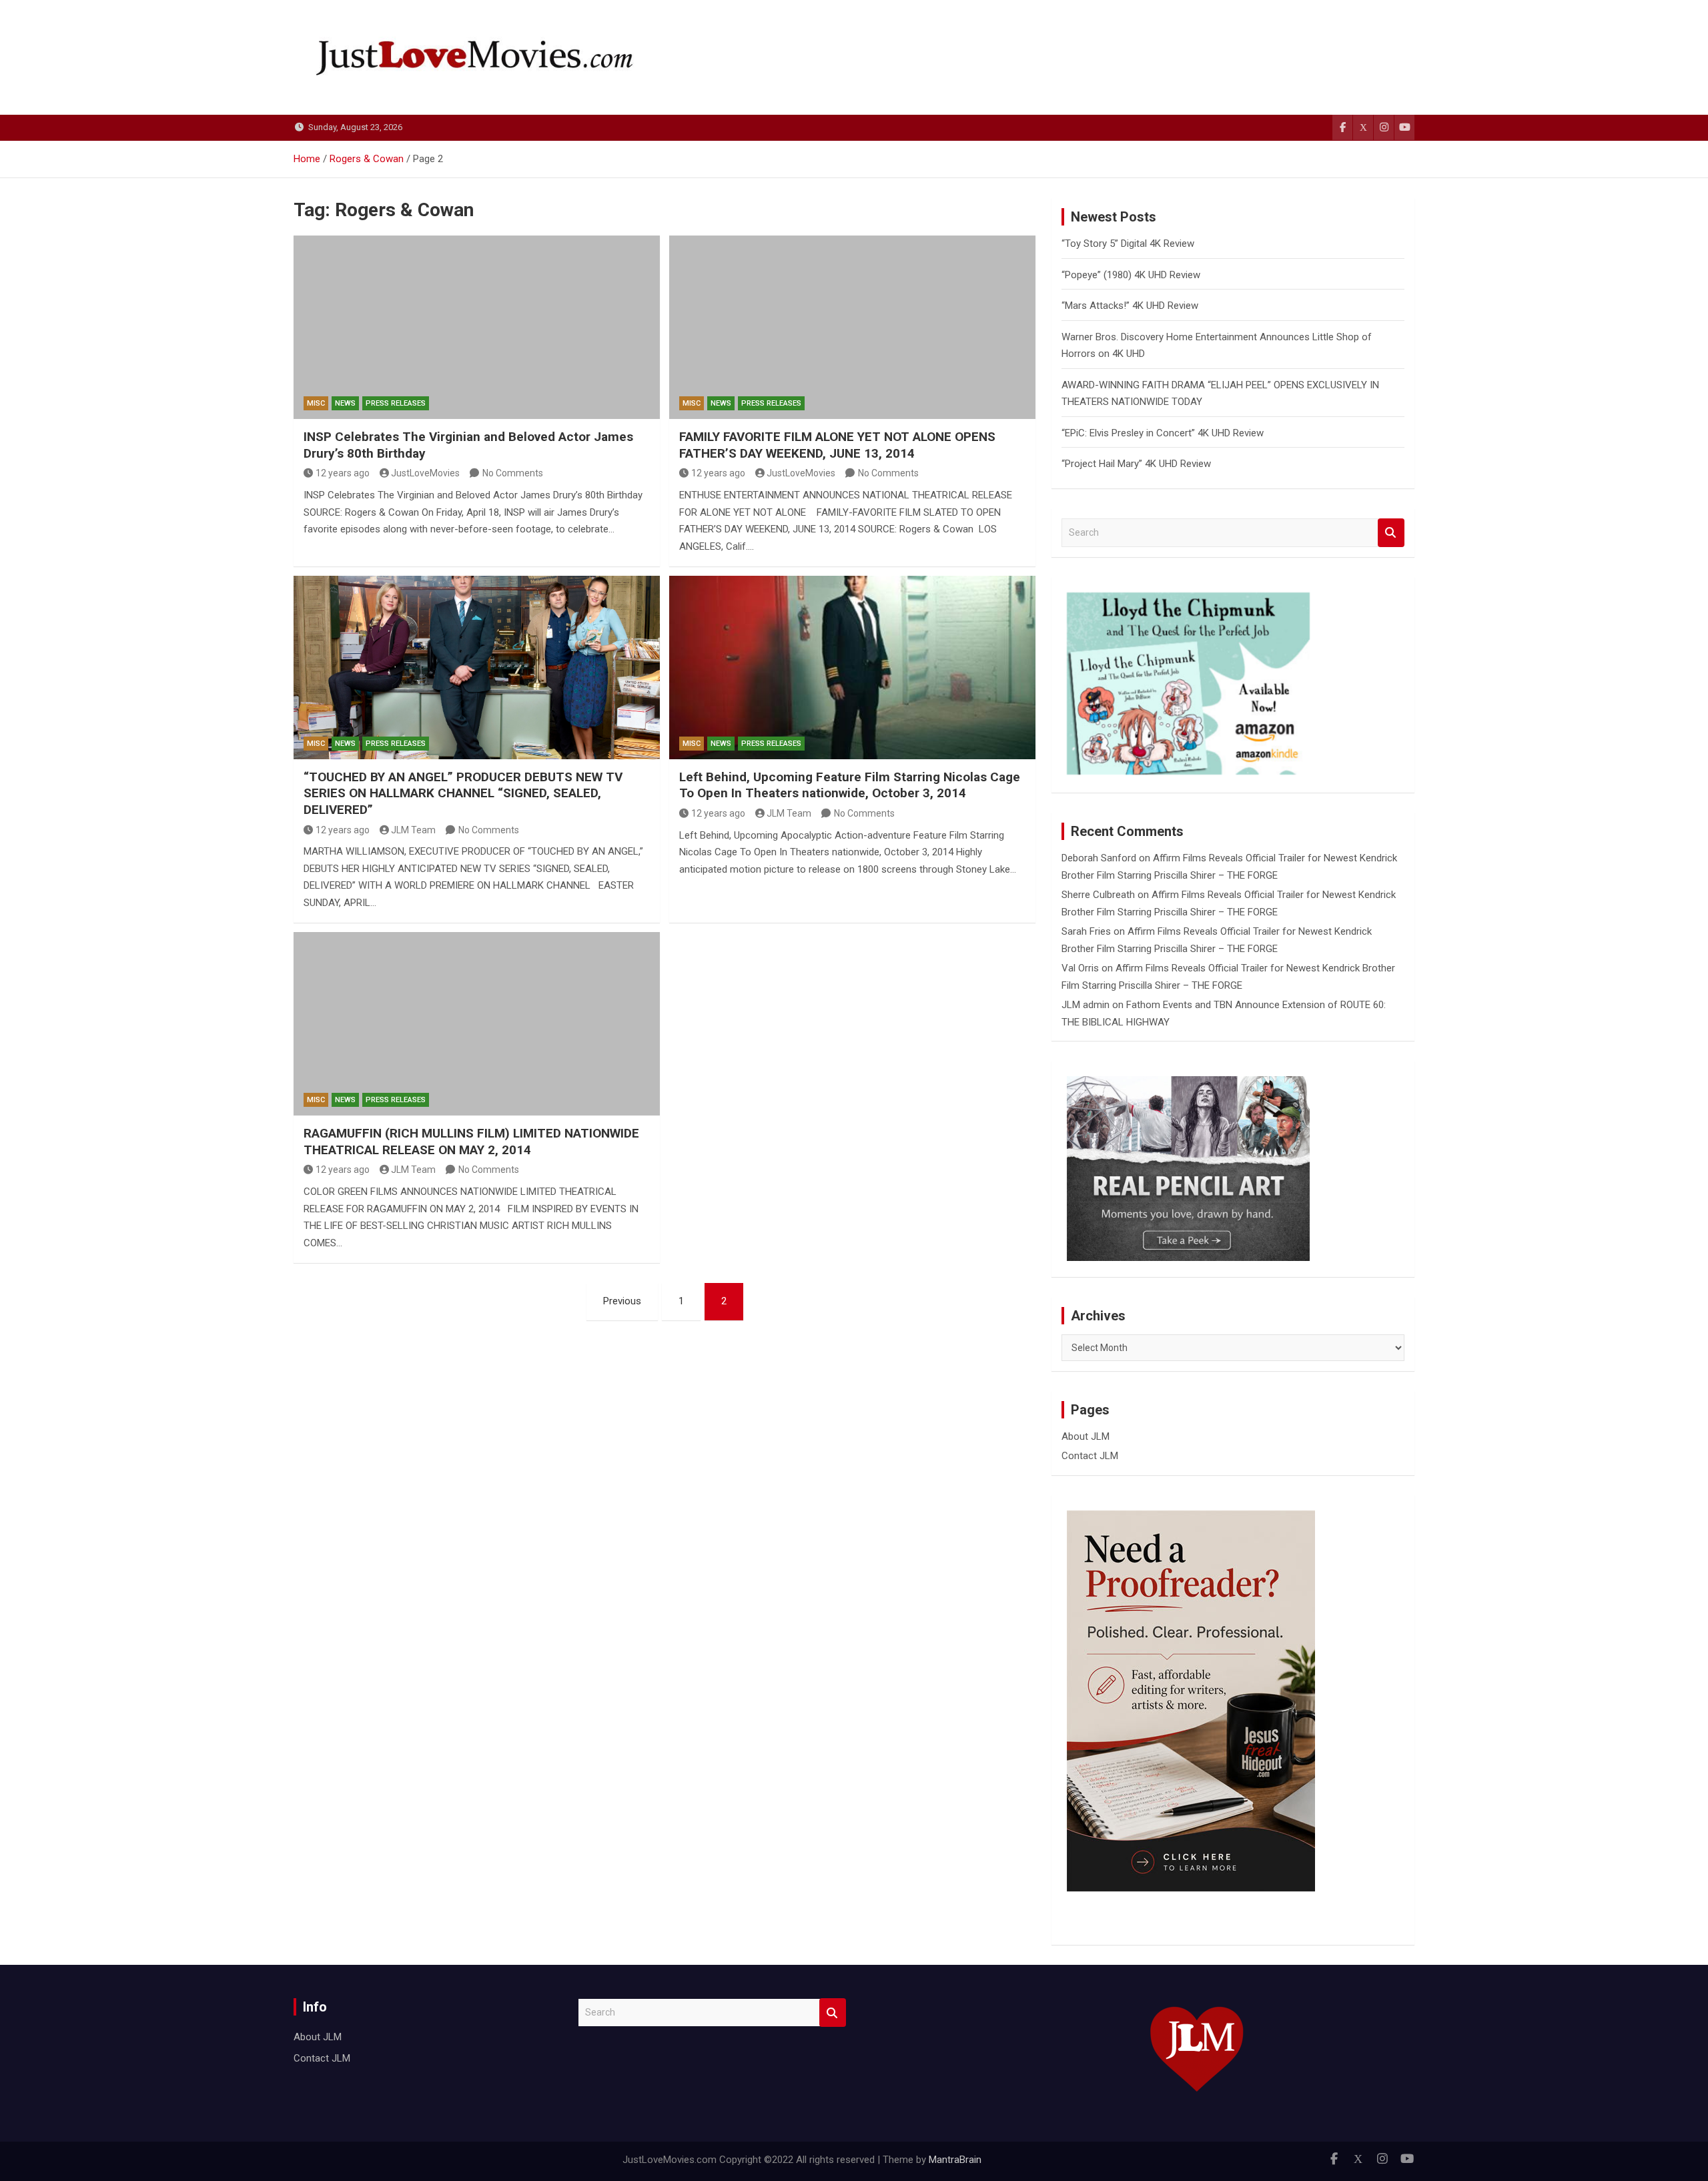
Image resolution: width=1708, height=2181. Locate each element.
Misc (316, 403)
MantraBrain (955, 2160)
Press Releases (396, 403)
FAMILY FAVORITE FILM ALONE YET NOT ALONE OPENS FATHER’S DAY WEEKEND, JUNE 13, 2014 (837, 445)
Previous (622, 1301)
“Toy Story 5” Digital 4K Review (1128, 244)
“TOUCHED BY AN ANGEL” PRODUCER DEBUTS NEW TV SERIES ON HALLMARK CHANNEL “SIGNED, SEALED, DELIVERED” (463, 793)
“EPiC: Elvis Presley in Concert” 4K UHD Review (1163, 433)
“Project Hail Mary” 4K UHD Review (1136, 464)
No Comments (513, 473)
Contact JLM (1090, 1456)
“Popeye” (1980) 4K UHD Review (1131, 275)
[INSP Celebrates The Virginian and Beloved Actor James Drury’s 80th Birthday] (477, 327)
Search (1391, 533)
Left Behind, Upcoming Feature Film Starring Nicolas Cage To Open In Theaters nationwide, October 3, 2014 (850, 785)
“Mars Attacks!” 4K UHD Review (1130, 306)
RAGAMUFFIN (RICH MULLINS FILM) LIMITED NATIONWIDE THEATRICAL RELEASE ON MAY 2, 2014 (471, 1142)
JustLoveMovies (425, 473)
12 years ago (343, 473)
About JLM (1086, 1436)
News (345, 403)
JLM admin (1086, 1005)
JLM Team (413, 830)
